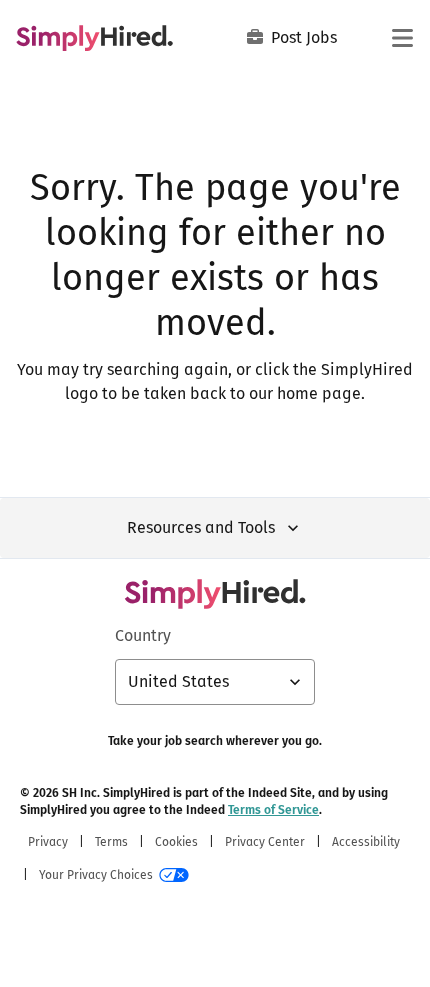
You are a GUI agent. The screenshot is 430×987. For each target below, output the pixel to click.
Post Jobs (304, 37)
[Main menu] (402, 38)
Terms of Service (273, 810)
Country (143, 635)
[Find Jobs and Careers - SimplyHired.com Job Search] (94, 38)
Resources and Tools (201, 527)
